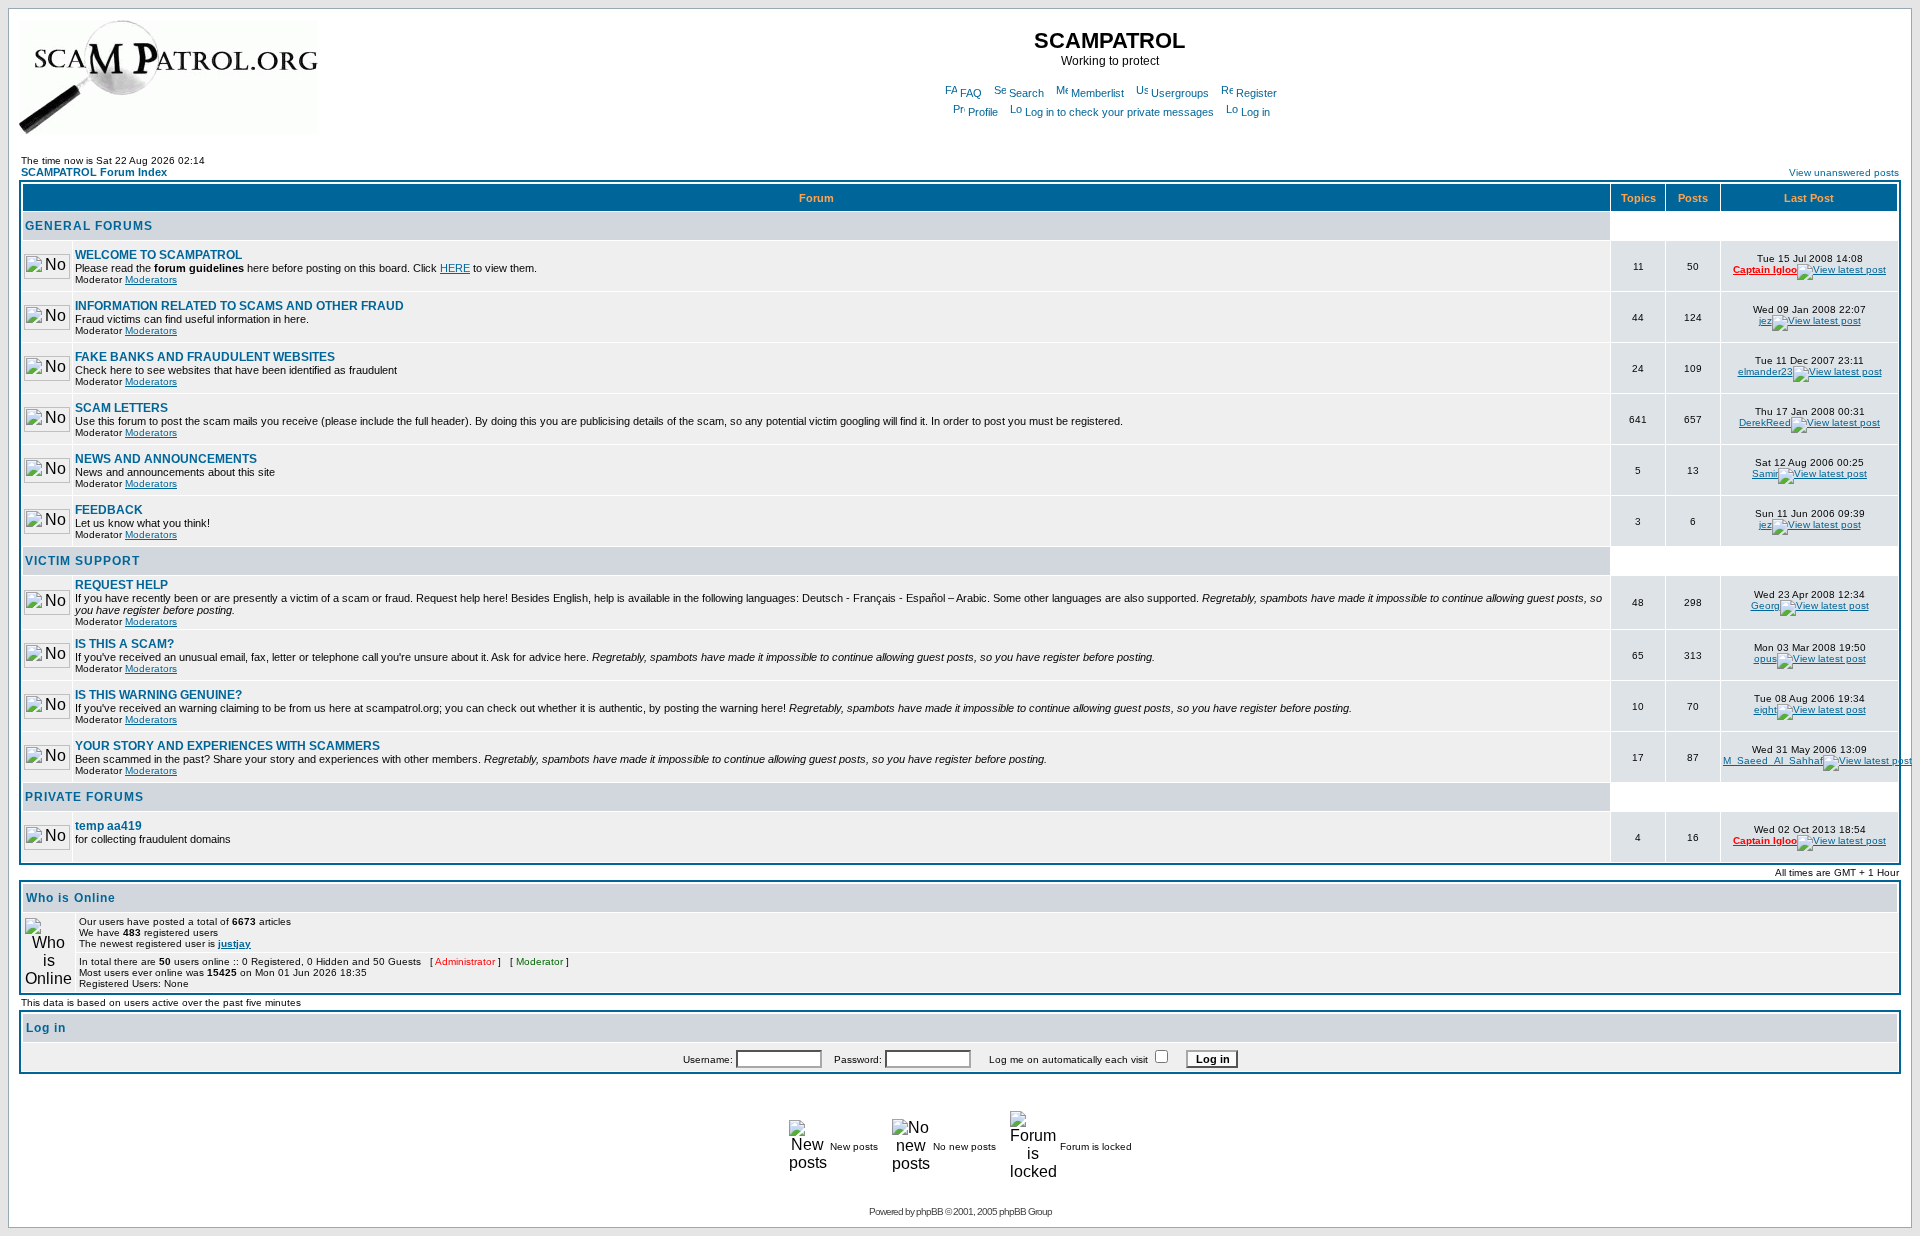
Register (1256, 93)
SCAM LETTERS (121, 408)
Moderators (151, 279)
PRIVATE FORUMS (84, 797)
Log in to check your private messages (1119, 112)
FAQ (971, 93)
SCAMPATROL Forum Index (94, 172)
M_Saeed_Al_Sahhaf (1773, 760)
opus (1765, 658)
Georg (1765, 605)
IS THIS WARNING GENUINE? (158, 695)
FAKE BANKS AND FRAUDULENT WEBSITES (205, 357)
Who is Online (71, 898)
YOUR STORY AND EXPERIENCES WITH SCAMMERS (227, 746)
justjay (234, 943)
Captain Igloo (1765, 269)
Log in (1255, 112)
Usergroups (1180, 93)
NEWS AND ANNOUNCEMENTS (166, 459)
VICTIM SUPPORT (82, 561)
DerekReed (1765, 422)
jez (1765, 320)
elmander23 (1765, 371)
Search (1026, 93)
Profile (983, 112)
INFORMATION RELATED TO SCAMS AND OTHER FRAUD (239, 306)
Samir (1765, 473)
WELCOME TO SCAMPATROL (158, 255)
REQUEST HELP (121, 585)
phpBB (929, 1211)
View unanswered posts (1844, 172)
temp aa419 (108, 826)
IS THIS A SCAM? (124, 644)
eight (1765, 709)
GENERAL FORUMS (89, 226)
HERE (455, 268)
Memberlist (1097, 93)
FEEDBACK (109, 510)
